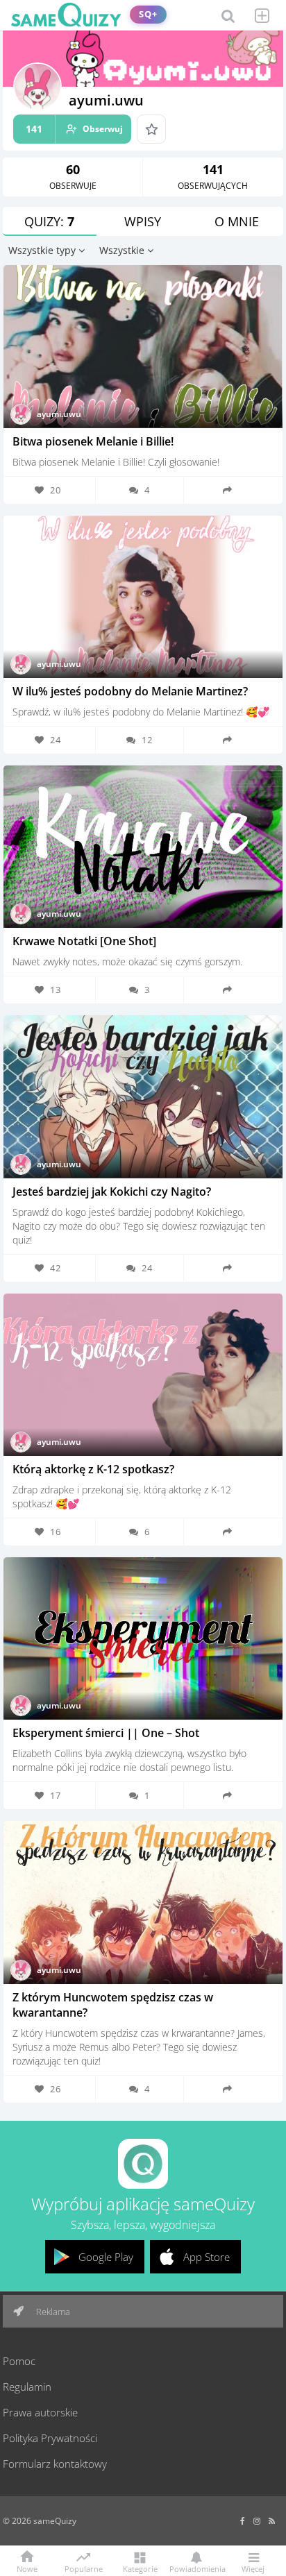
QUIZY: (49, 221)
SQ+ (148, 14)
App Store (207, 2257)
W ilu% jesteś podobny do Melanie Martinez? (130, 691)
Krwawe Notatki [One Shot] (84, 941)
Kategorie (140, 2568)
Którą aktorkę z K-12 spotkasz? (93, 1469)
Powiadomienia (196, 2568)
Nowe (27, 2568)
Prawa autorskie (40, 2412)
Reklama (52, 2312)
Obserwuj (74, 129)
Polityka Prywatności (50, 2438)
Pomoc (19, 2361)
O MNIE (237, 221)
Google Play (106, 2257)
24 (147, 1268)
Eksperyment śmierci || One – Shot (106, 1733)
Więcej (253, 2568)
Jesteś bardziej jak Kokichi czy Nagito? (112, 1192)
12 (147, 740)
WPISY (143, 221)
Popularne (84, 2568)
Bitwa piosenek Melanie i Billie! (93, 441)
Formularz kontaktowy (55, 2464)
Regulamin (27, 2387)
